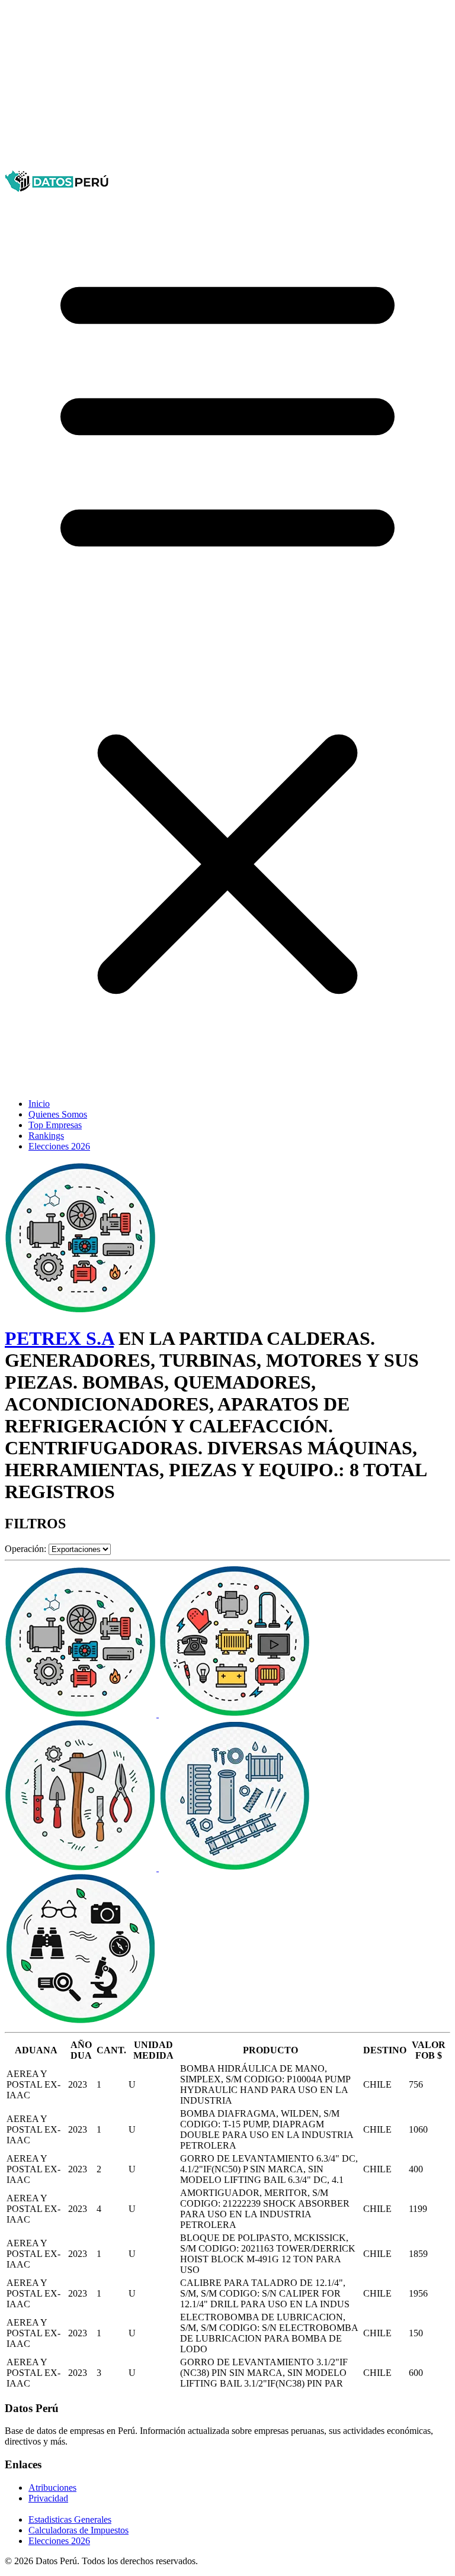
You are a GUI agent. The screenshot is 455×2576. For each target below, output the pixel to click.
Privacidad (48, 2498)
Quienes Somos (58, 1114)
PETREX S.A (59, 1338)
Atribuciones (52, 2488)
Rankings (46, 1136)
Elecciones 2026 (59, 1146)
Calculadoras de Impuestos (78, 2530)
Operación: (25, 1549)
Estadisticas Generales (70, 2519)
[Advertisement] (227, 88)
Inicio (39, 1104)
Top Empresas (55, 1125)
